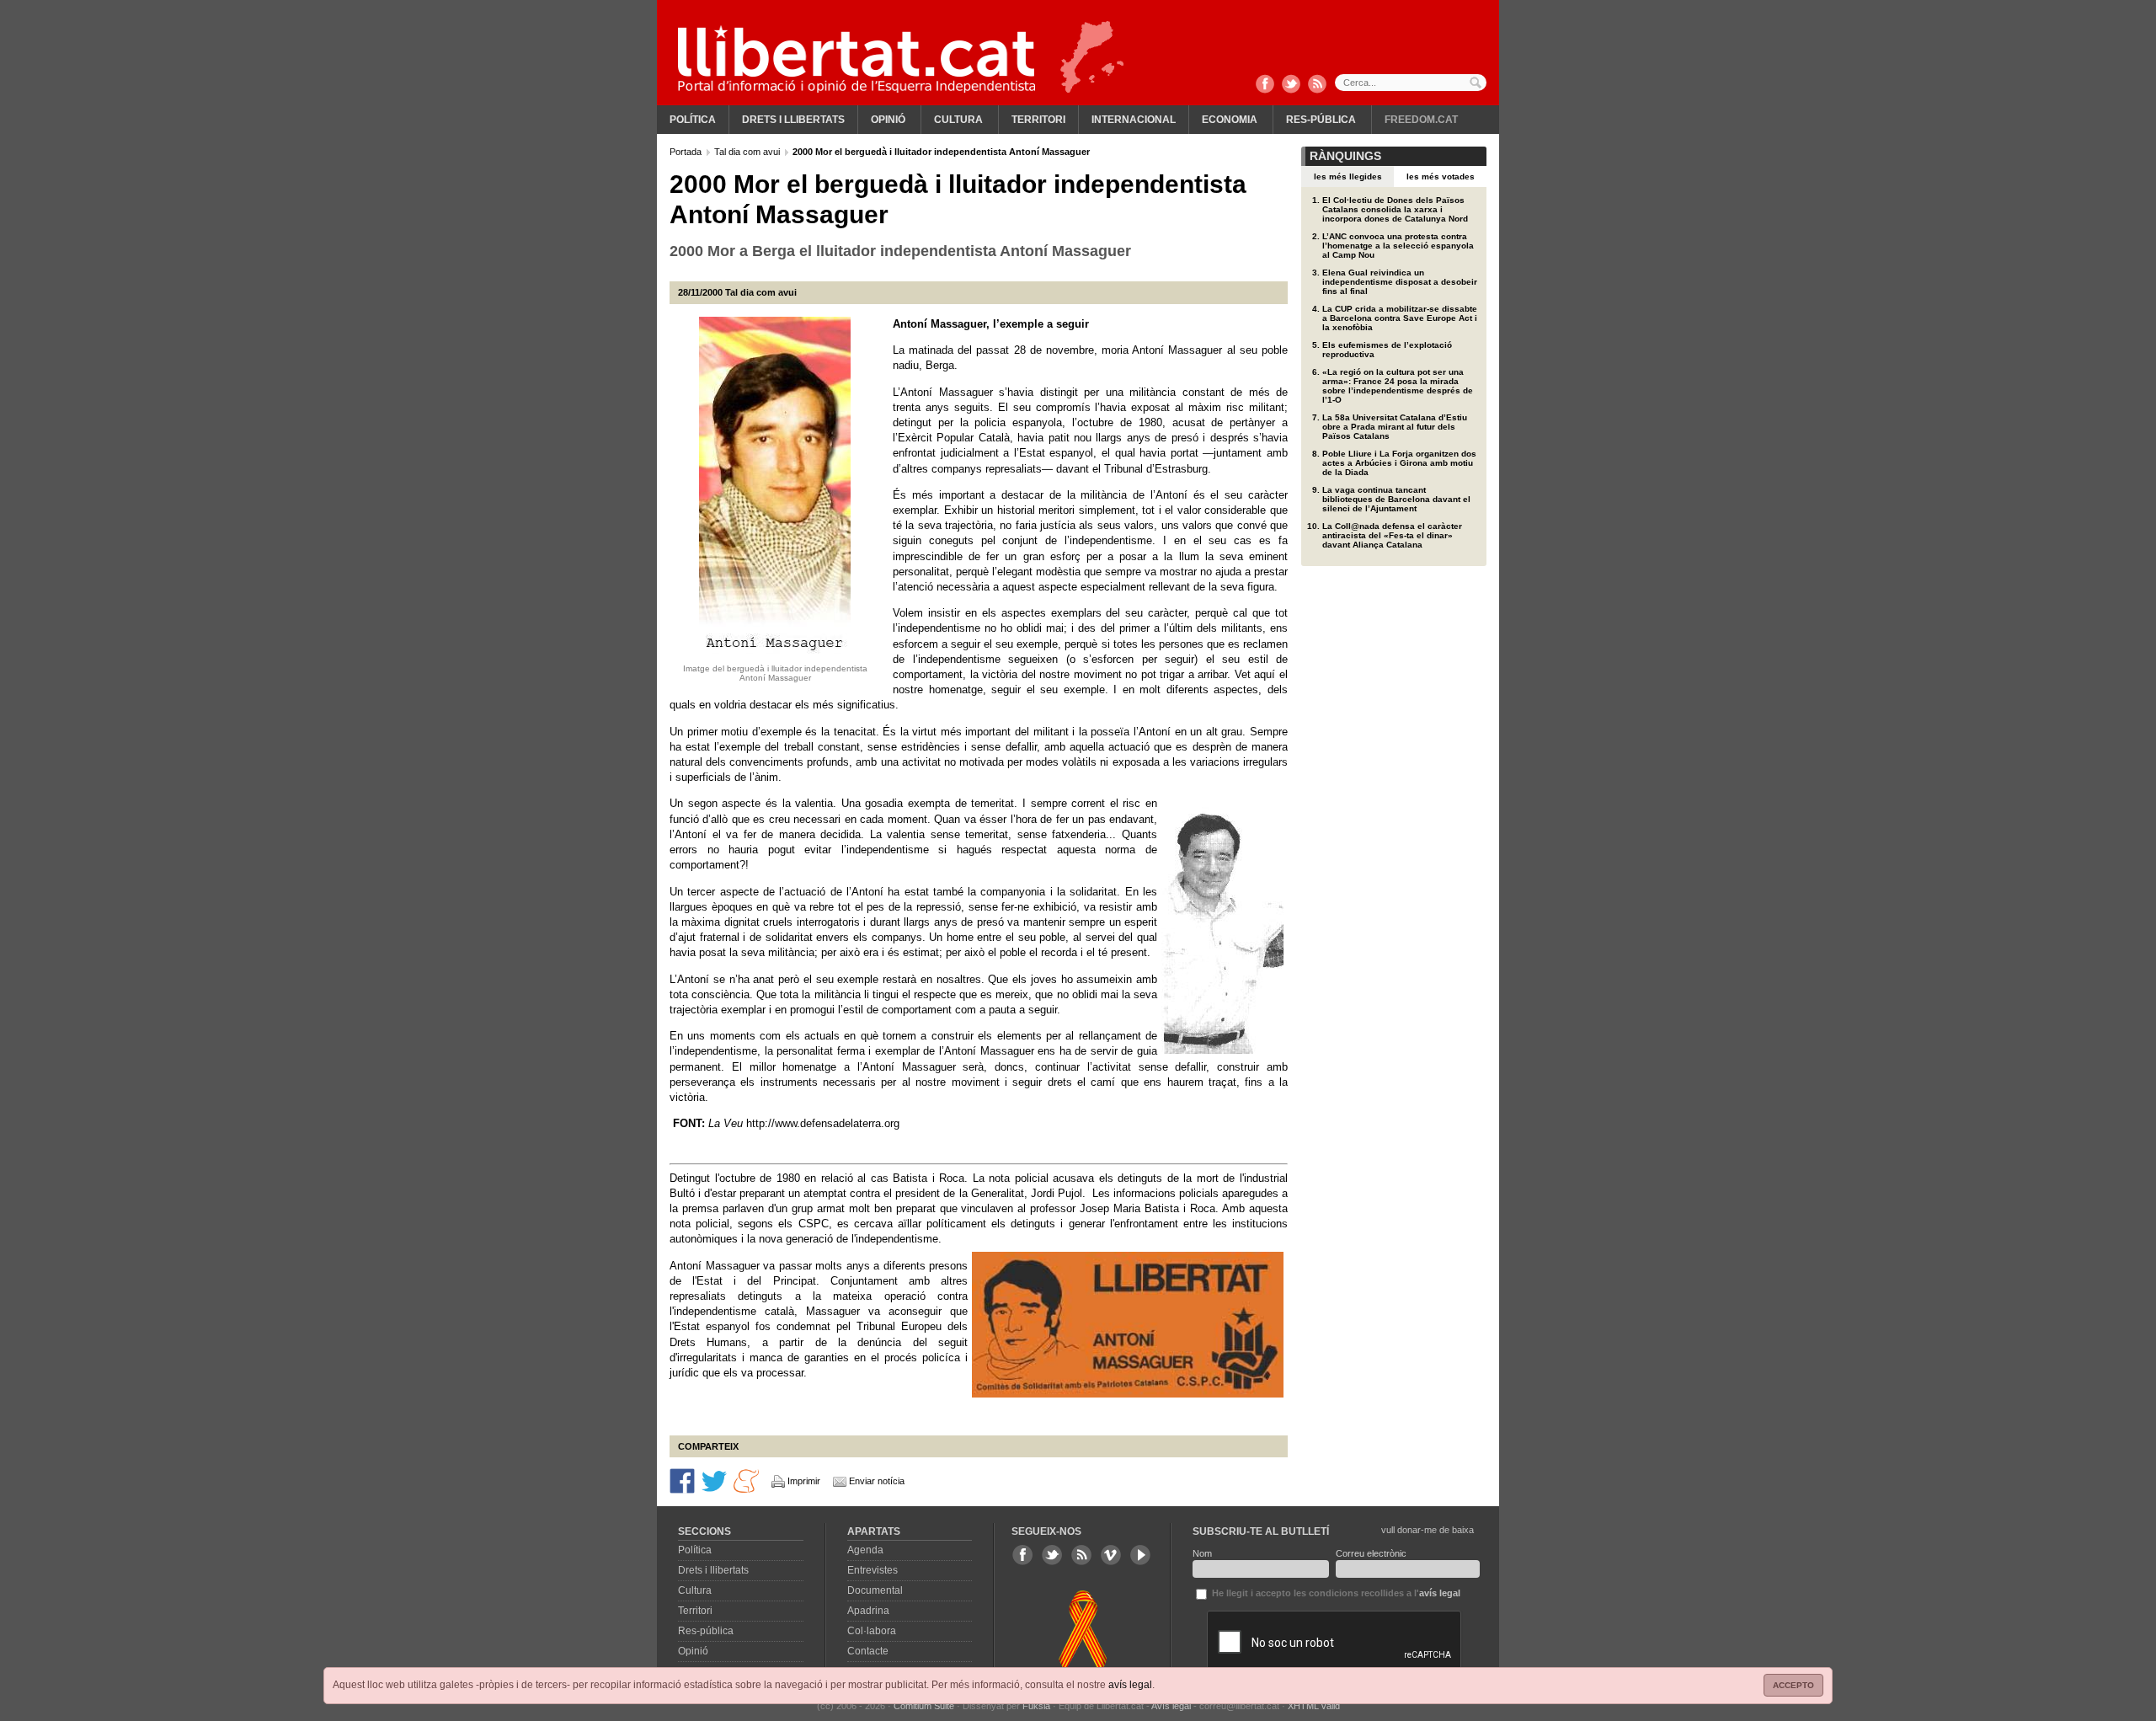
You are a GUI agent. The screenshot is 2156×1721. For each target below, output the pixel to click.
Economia (1230, 120)
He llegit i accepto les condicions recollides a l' (1335, 1593)
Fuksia (1036, 1706)
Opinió (888, 120)
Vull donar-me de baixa (1428, 1530)
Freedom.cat (1421, 120)
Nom (1202, 1553)
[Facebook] (1265, 85)
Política (693, 120)
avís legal (1130, 1685)
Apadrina (868, 1611)
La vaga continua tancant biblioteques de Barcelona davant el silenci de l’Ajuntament (1396, 499)
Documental (875, 1590)
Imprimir (804, 1481)
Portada (687, 152)
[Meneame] (746, 1480)
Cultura (958, 120)
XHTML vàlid (1314, 1706)
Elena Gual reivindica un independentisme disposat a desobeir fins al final (1400, 282)
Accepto (1793, 1685)
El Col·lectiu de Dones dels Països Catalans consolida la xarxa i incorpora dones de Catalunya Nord (1395, 209)
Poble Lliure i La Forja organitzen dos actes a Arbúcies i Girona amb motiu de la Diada (1399, 463)
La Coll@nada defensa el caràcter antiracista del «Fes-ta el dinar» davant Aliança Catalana (1392, 535)
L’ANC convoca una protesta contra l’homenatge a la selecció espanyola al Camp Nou (1398, 246)
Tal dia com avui (748, 152)
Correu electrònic (1371, 1553)
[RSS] (1317, 85)
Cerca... (1411, 83)
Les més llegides (1348, 176)
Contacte (868, 1651)
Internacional (1134, 120)
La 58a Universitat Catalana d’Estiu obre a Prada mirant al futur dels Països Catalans (1395, 427)
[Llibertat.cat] (857, 59)
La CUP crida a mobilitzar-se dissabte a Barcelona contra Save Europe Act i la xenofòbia (1400, 318)
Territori (1038, 120)
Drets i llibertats (793, 120)
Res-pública (1321, 120)
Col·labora (872, 1631)
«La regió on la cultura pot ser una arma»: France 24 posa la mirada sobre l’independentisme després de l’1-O (1398, 386)
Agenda (865, 1550)
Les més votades (1441, 176)
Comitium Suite (924, 1706)
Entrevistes (873, 1570)
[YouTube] (1140, 1555)
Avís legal (1171, 1706)
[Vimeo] (1111, 1555)
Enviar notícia (877, 1481)
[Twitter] (1291, 85)
